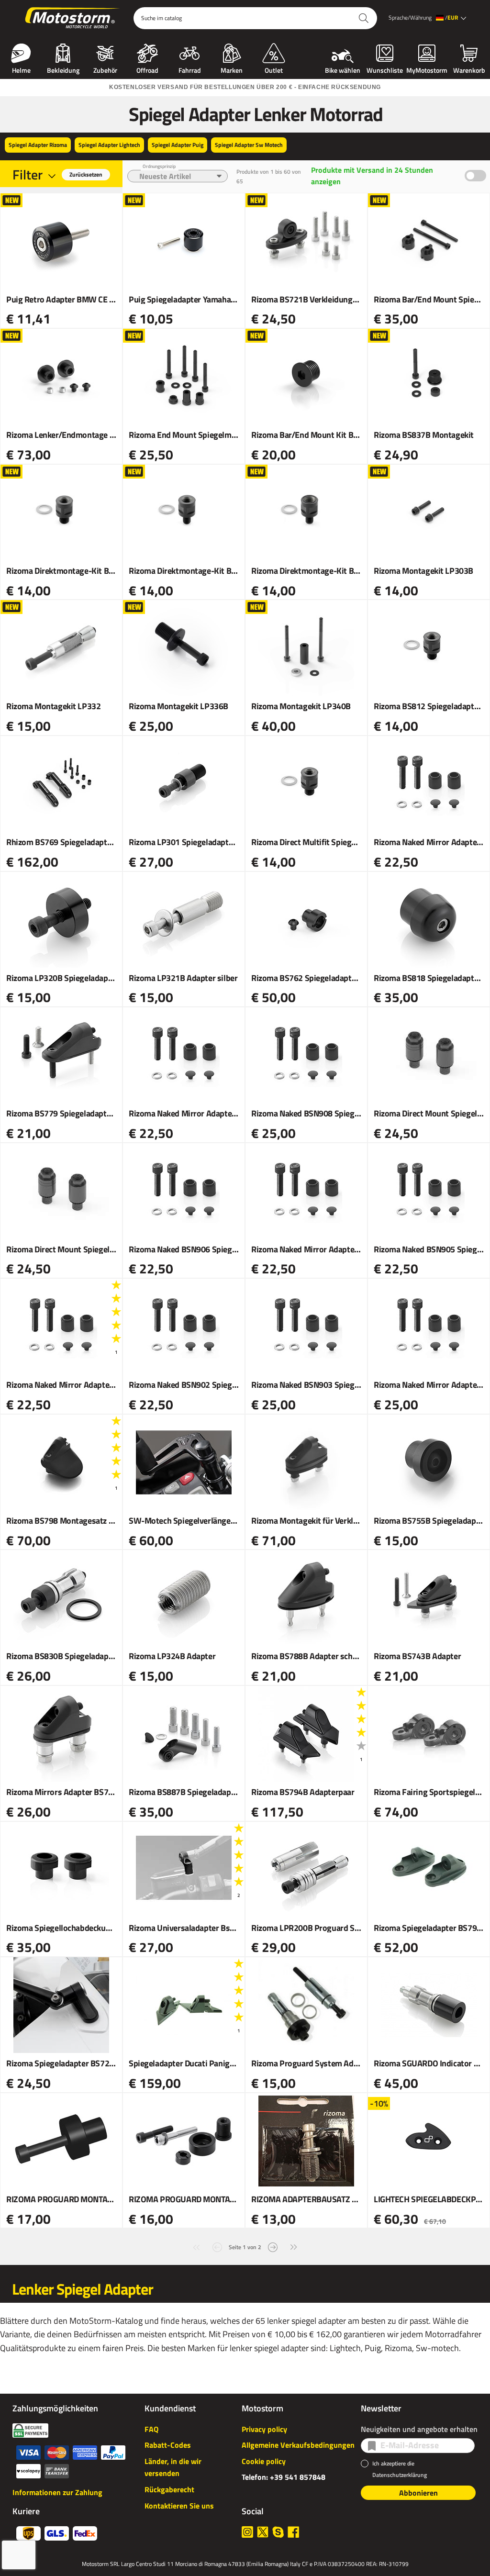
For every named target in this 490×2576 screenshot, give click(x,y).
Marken (232, 69)
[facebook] (293, 2532)
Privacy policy (264, 2429)
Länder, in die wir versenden (173, 2467)
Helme (21, 69)
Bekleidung (63, 69)
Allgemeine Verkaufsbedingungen (298, 2445)
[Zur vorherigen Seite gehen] (217, 2246)
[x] (263, 2532)
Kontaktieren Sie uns (179, 2506)
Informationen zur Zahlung (57, 2492)
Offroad (147, 69)
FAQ (151, 2429)
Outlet (274, 69)
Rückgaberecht (169, 2489)
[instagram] (247, 2532)
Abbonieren (418, 2493)
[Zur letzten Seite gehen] (294, 2246)
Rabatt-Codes (168, 2445)
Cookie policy (264, 2461)
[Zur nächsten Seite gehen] (273, 2246)
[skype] (278, 2532)
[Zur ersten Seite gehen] (196, 2246)
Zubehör (105, 69)
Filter (28, 174)
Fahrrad (190, 69)
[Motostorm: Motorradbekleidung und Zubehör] (73, 18)
